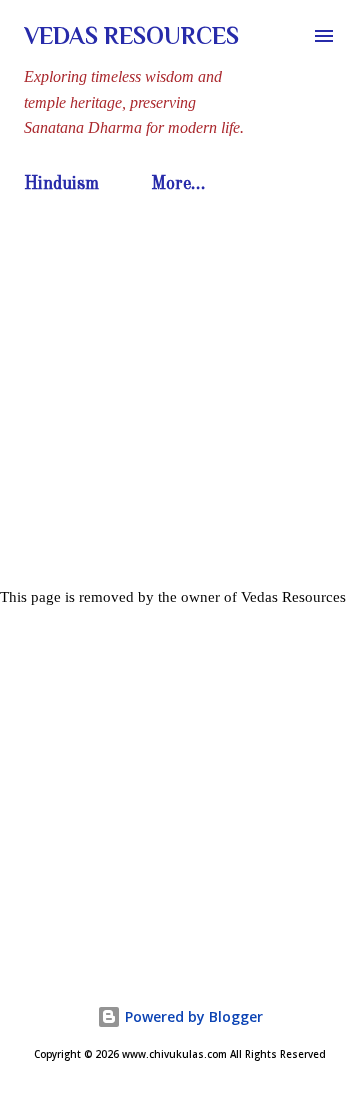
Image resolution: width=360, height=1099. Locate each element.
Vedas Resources (131, 35)
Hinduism (61, 184)
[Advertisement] (180, 392)
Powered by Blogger (192, 1016)
